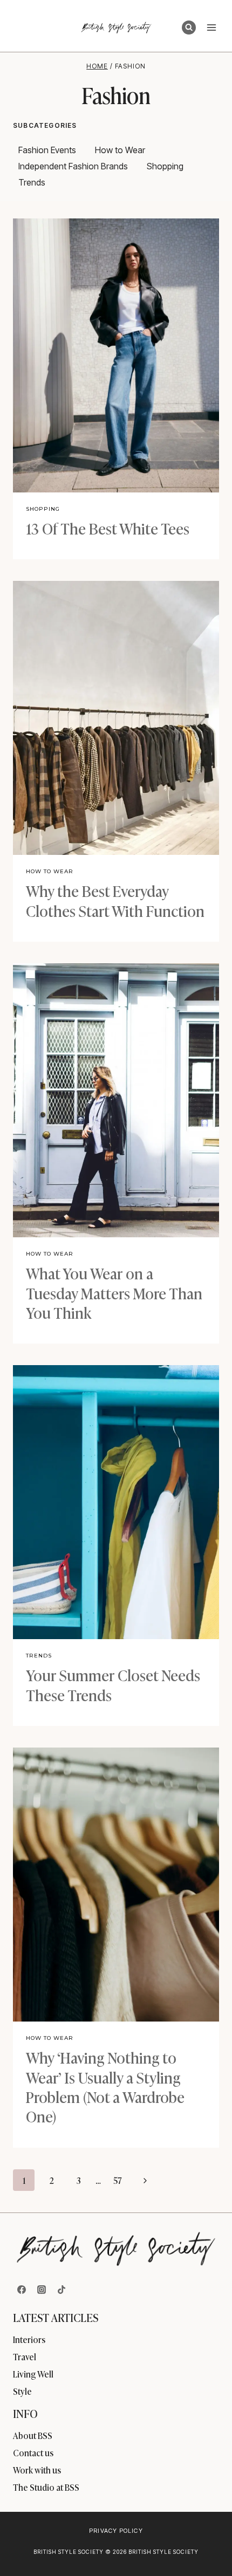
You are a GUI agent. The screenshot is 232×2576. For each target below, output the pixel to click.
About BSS (33, 2435)
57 (118, 2180)
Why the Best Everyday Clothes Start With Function (115, 900)
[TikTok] (62, 2290)
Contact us (33, 2452)
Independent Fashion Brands (73, 166)
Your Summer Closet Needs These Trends (113, 1684)
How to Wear (120, 150)
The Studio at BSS (46, 2487)
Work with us (37, 2470)
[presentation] (116, 355)
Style (22, 2391)
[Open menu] (211, 27)
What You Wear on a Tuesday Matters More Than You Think (114, 1292)
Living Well (33, 2374)
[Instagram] (42, 2290)
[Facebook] (22, 2290)
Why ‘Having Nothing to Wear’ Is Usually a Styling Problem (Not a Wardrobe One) (105, 2086)
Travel (25, 2356)
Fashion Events (47, 150)
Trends (32, 182)
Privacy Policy (116, 2531)
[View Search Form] (189, 28)
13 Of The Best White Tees (108, 528)
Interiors (29, 2339)
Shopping (165, 166)
